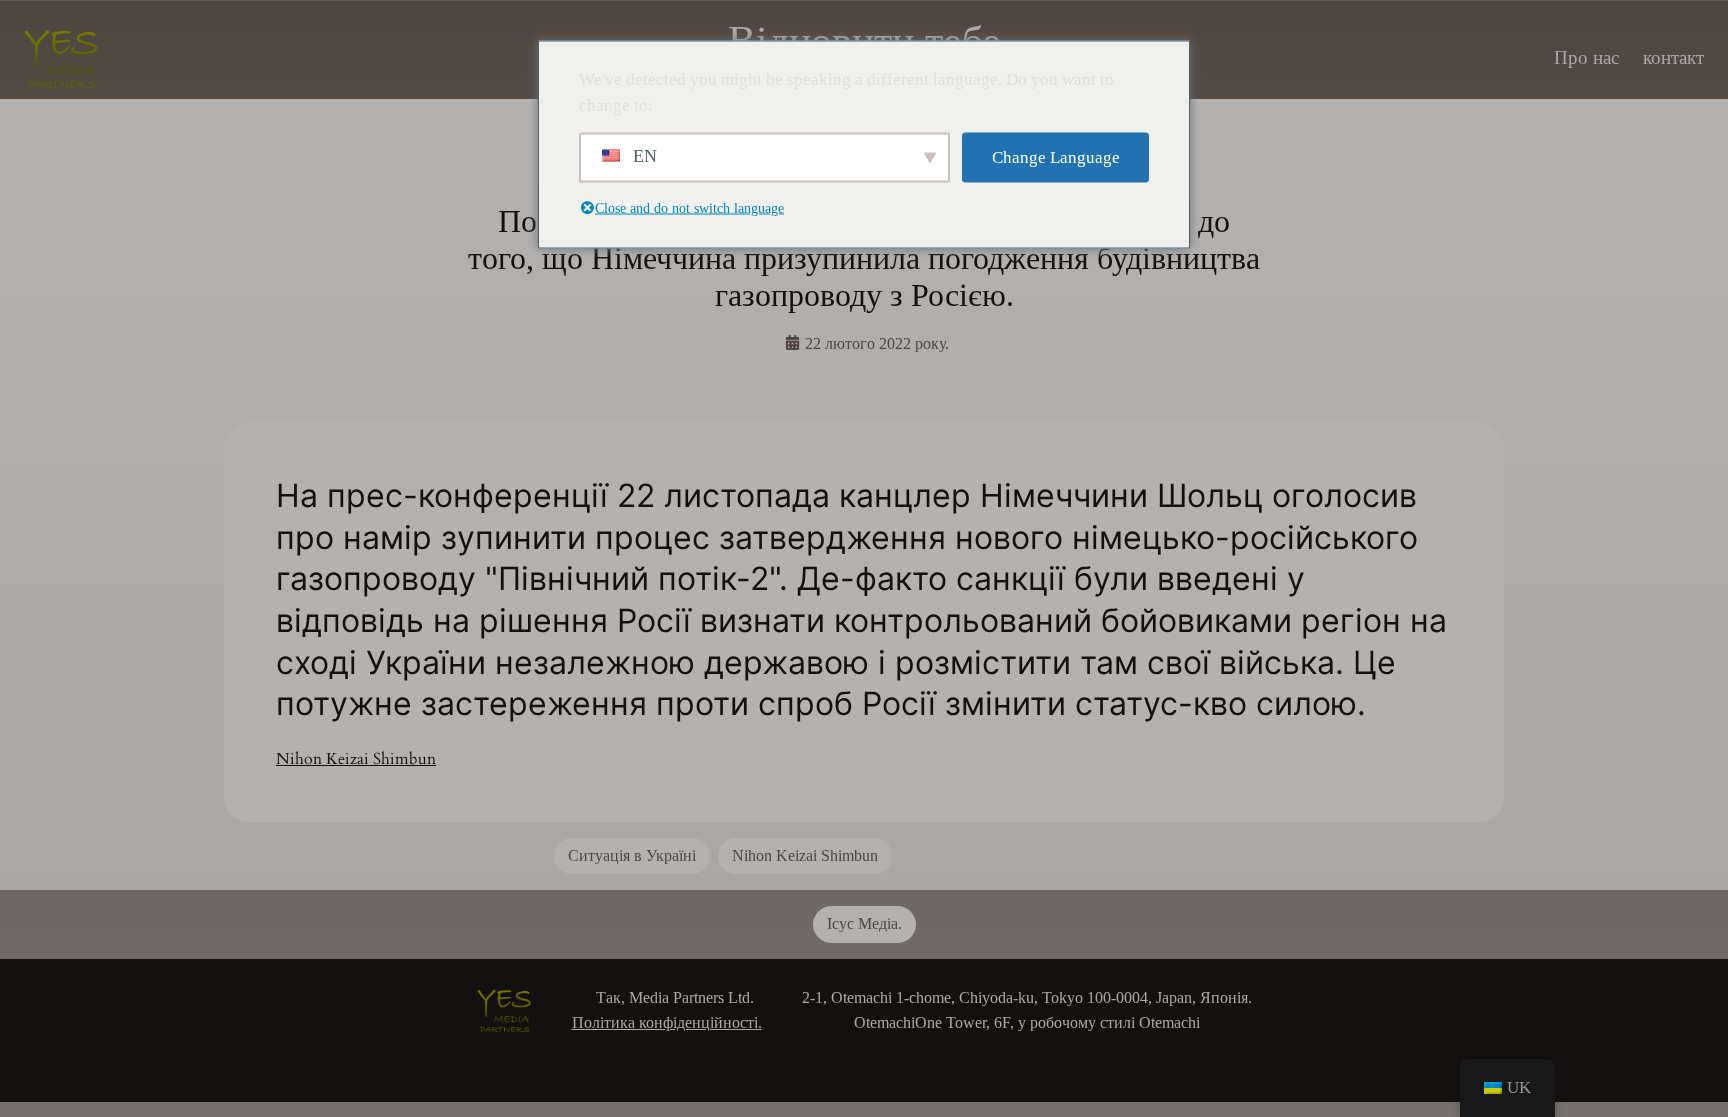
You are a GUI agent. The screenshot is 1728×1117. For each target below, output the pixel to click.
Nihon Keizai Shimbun (356, 759)
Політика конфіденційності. (667, 1022)
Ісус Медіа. (864, 923)
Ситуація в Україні (632, 855)
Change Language (1056, 157)
